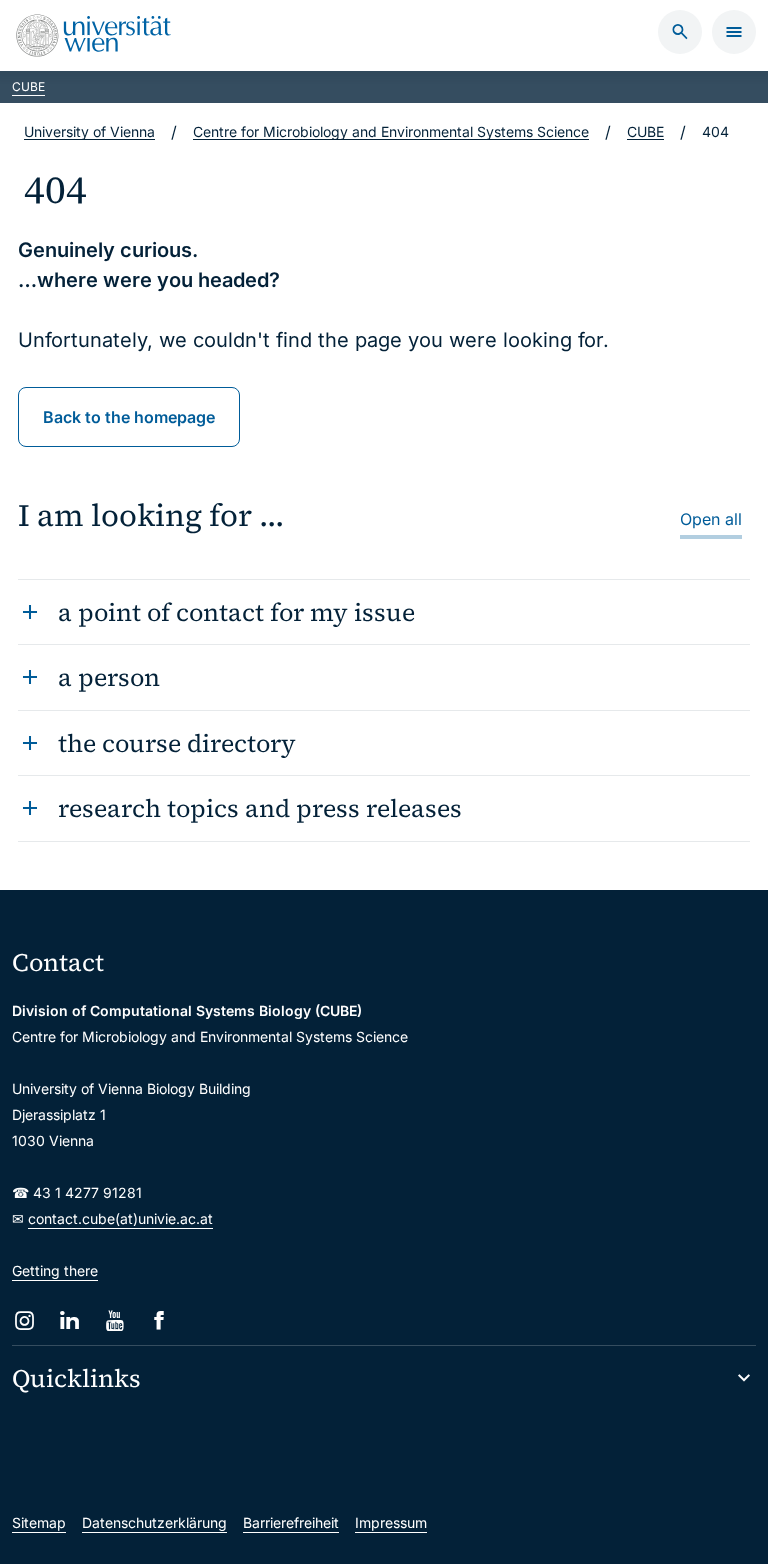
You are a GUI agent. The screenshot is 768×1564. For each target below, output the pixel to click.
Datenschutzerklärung (154, 1522)
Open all (711, 519)
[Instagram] (24, 1320)
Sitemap (39, 1522)
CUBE (28, 86)
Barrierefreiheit (291, 1522)
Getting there (55, 1270)
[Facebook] (159, 1320)
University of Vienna (89, 131)
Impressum (391, 1522)
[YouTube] (114, 1320)
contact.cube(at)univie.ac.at (120, 1218)
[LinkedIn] (69, 1320)
